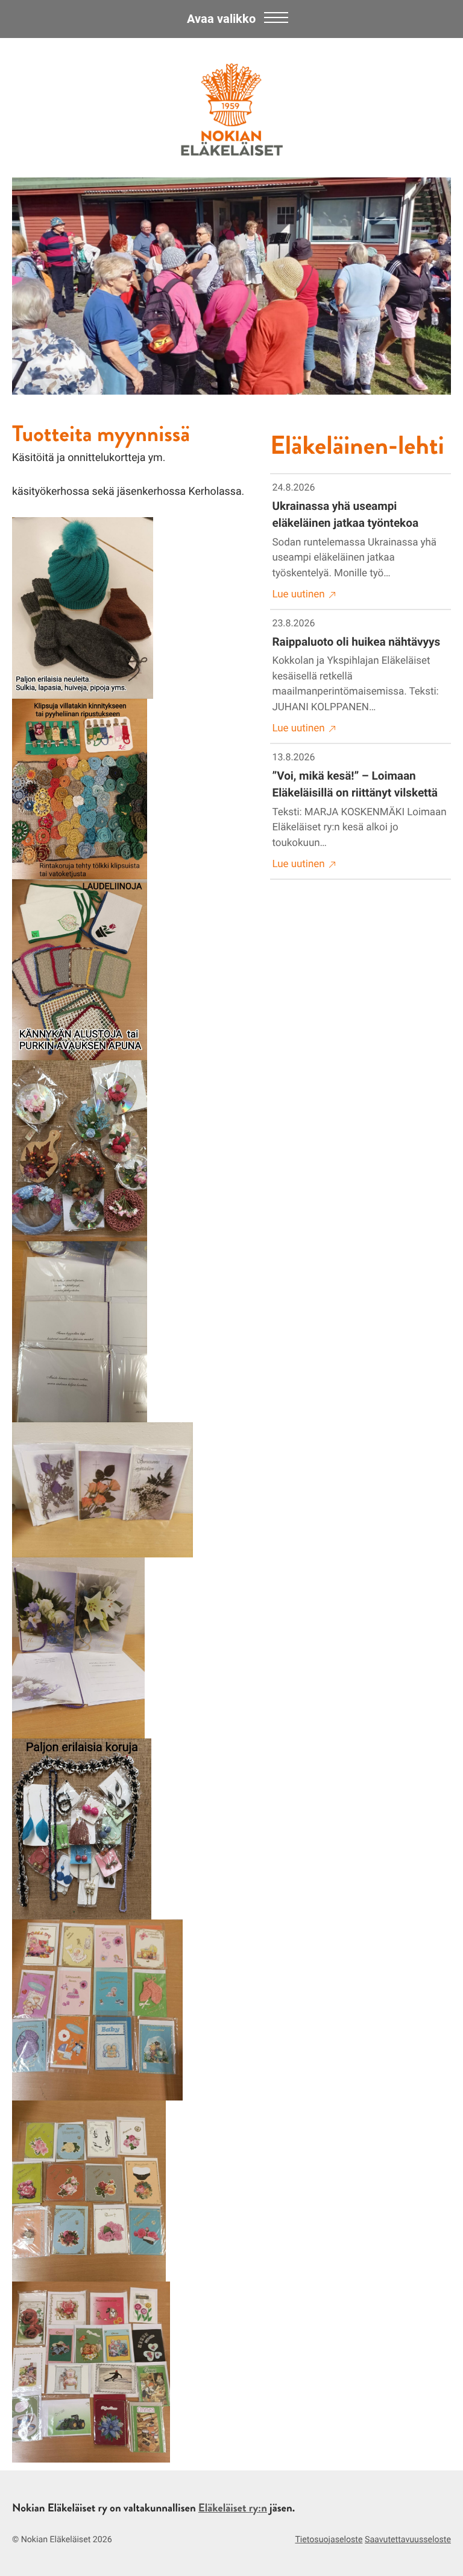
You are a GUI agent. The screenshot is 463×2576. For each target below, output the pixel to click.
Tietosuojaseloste (329, 2540)
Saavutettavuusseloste (408, 2540)
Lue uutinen (299, 594)
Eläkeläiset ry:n (233, 2508)
